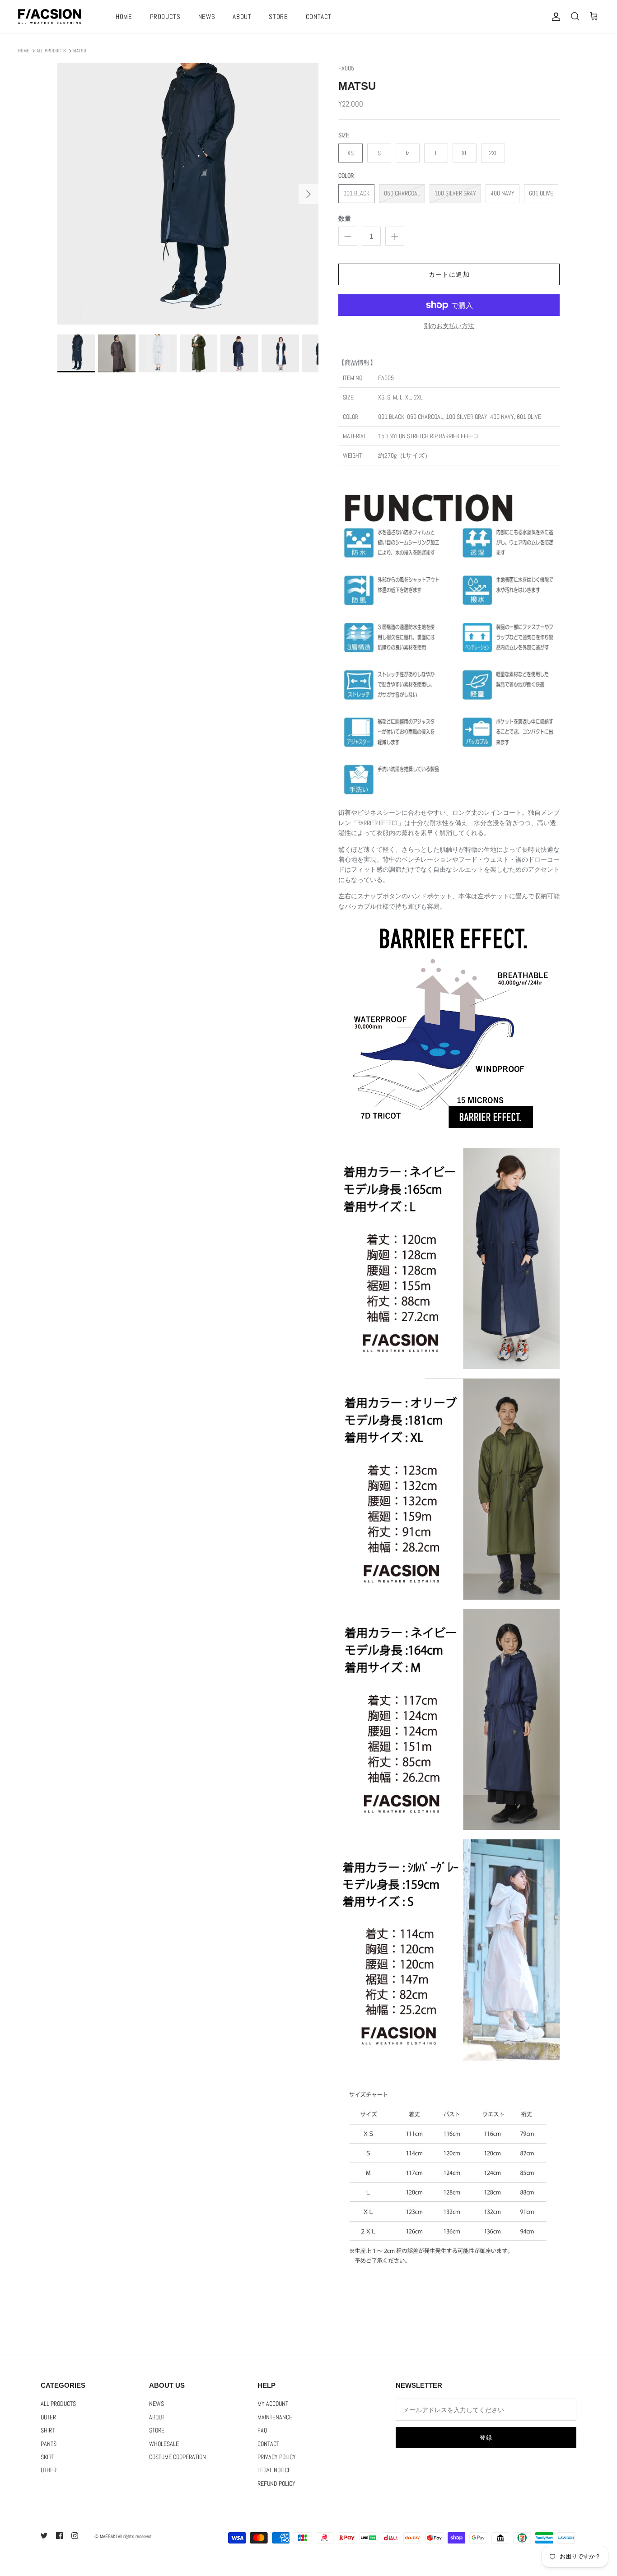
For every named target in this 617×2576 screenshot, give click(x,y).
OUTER (48, 2417)
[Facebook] (59, 2536)
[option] (188, 194)
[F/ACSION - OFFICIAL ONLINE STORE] (50, 16)
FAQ (262, 2430)
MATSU (80, 51)
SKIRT (47, 2457)
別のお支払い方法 (449, 326)
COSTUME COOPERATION (178, 2457)
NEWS (207, 16)
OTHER (49, 2470)
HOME (124, 16)
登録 (486, 2438)
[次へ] (308, 194)
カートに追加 (449, 274)
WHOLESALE (164, 2444)
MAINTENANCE (275, 2417)
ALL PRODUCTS (51, 51)
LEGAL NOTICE (274, 2470)
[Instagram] (75, 2536)
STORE (278, 16)
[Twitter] (44, 2536)
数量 (345, 218)
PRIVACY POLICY (277, 2457)
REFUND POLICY (276, 2483)
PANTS (49, 2444)
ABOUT (242, 16)
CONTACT (319, 16)
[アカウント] (554, 17)
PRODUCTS (165, 16)
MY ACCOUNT (273, 2404)
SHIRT (48, 2430)
